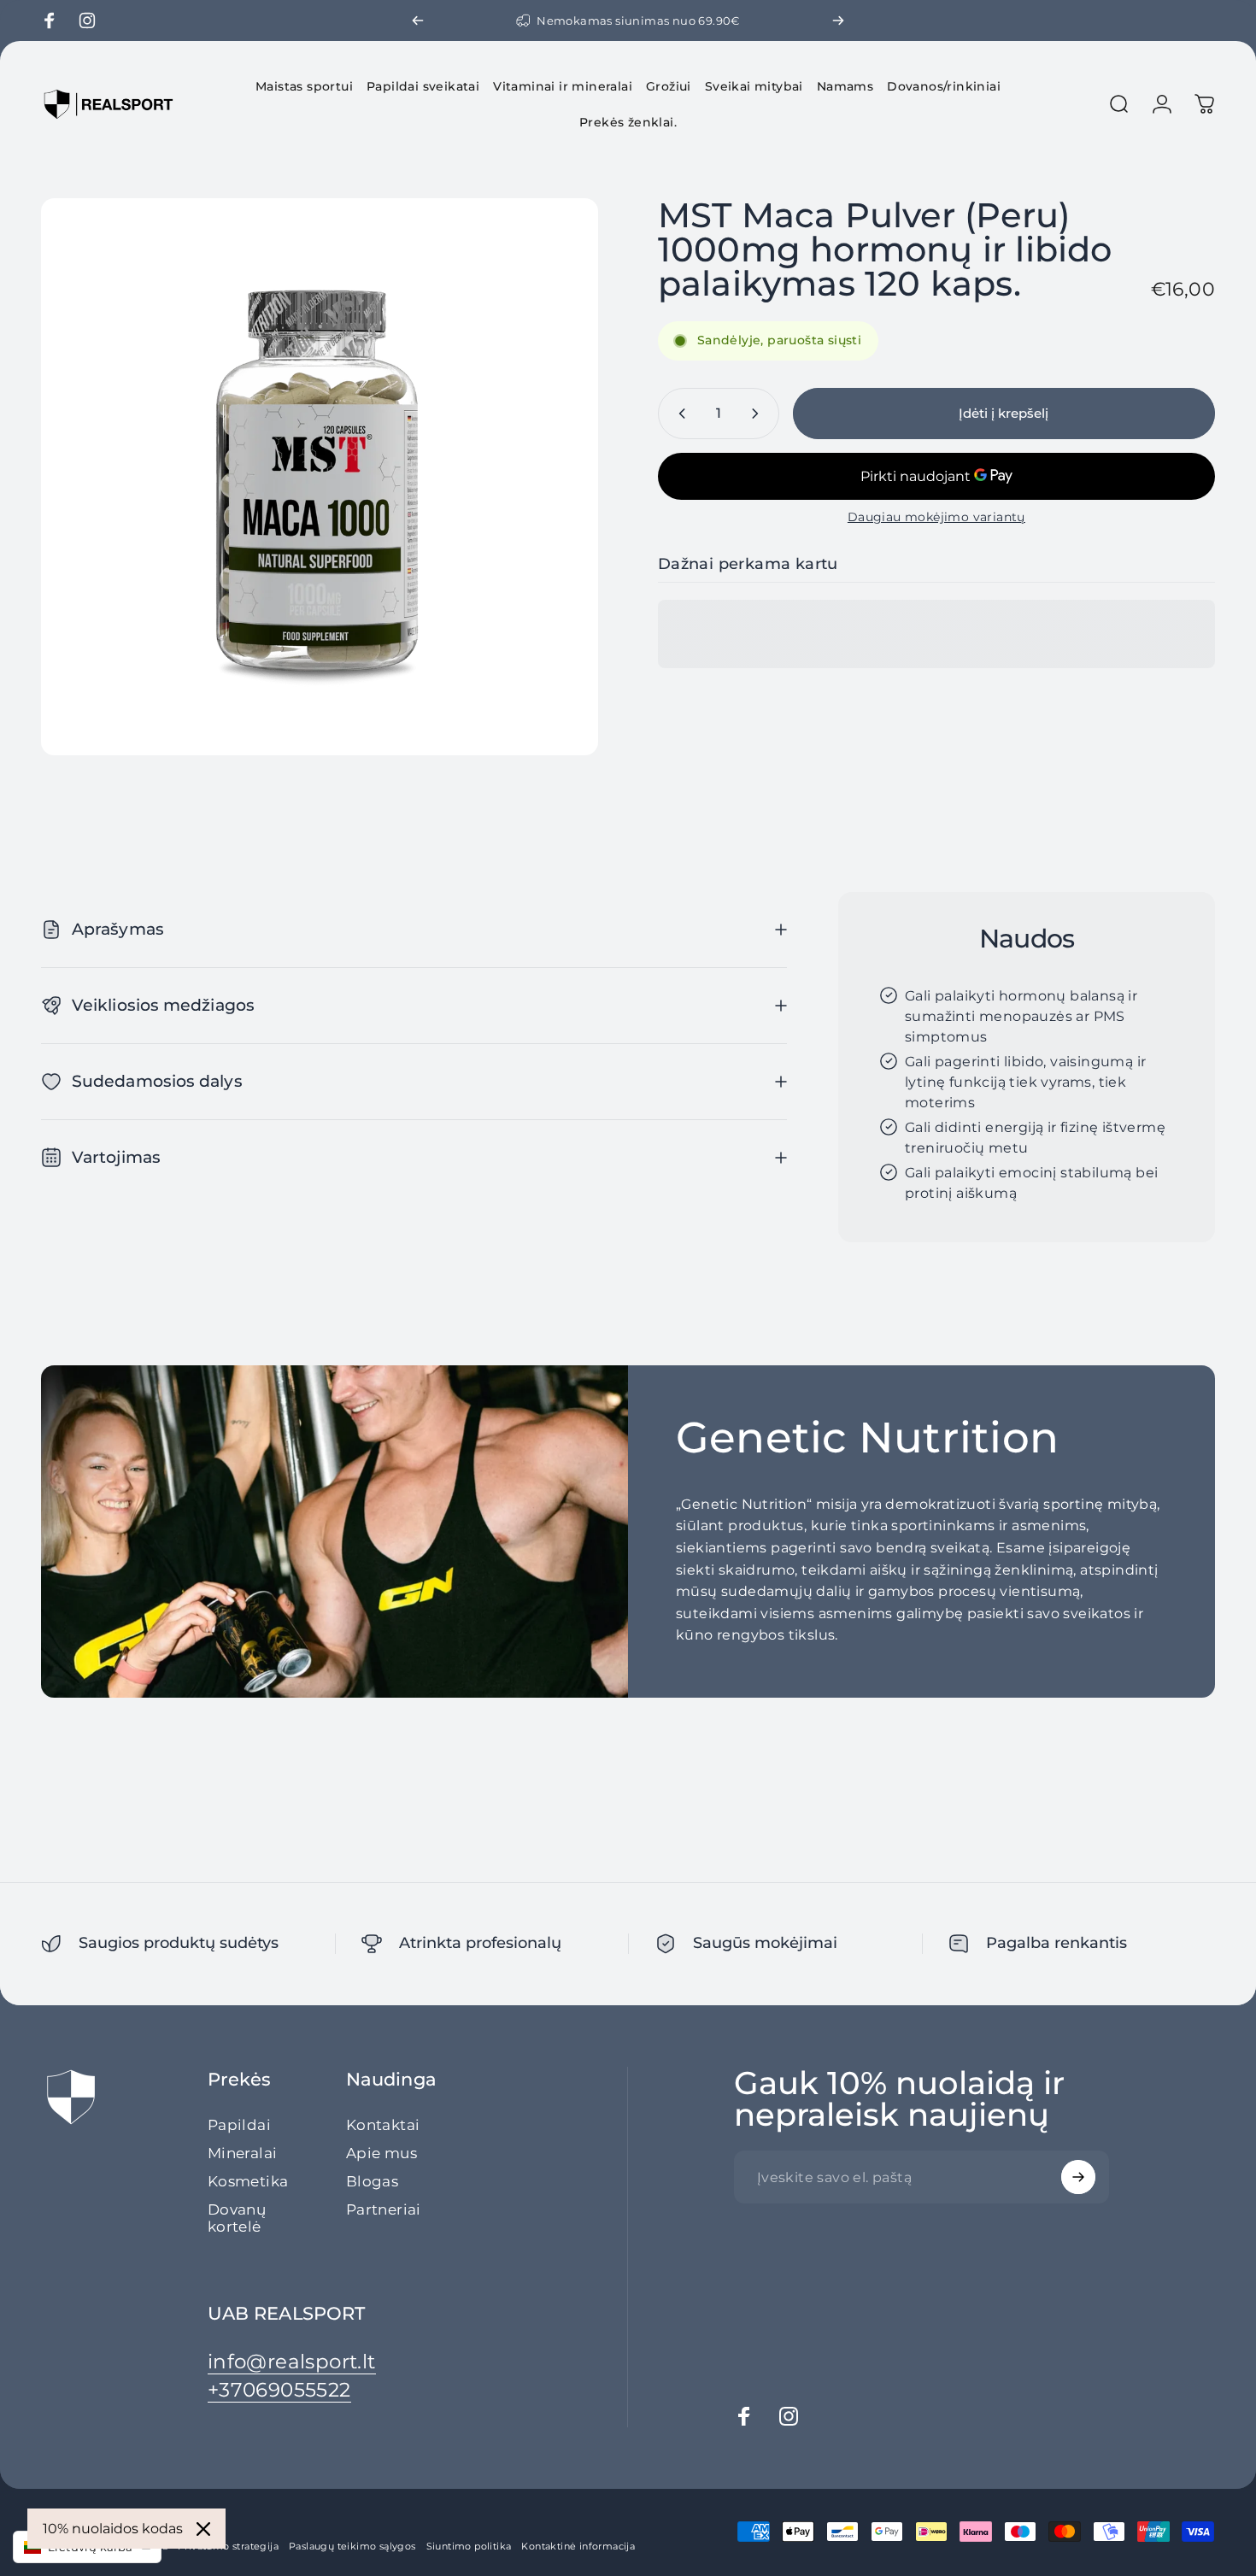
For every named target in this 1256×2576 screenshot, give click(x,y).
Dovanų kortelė (237, 2218)
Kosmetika (248, 2180)
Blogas (372, 2180)
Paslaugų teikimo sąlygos (352, 2546)
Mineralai (243, 2152)
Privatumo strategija (228, 2546)
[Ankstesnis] (418, 21)
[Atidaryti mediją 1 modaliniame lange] (320, 477)
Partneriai (384, 2209)
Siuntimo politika (469, 2546)
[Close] (203, 2529)
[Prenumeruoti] (1078, 2177)
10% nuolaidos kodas (113, 2529)
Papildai (239, 2125)
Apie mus (381, 2152)
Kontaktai (383, 2125)
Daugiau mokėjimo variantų (936, 517)
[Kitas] (838, 21)
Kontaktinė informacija (578, 2546)
